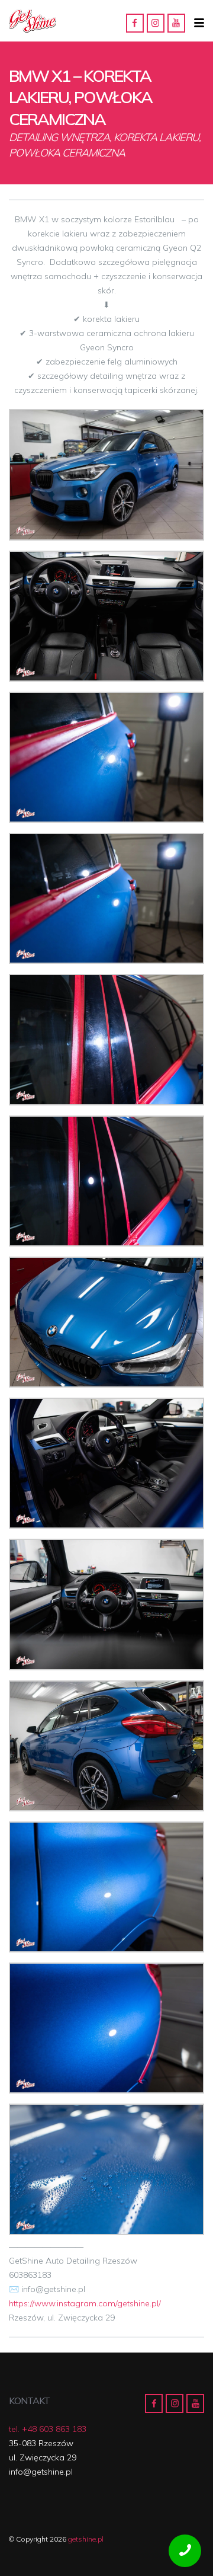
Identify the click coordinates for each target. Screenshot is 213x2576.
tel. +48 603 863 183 (48, 2429)
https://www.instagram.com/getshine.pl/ (85, 2303)
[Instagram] (156, 23)
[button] (199, 23)
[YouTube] (176, 23)
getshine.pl (86, 2539)
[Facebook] (135, 23)
